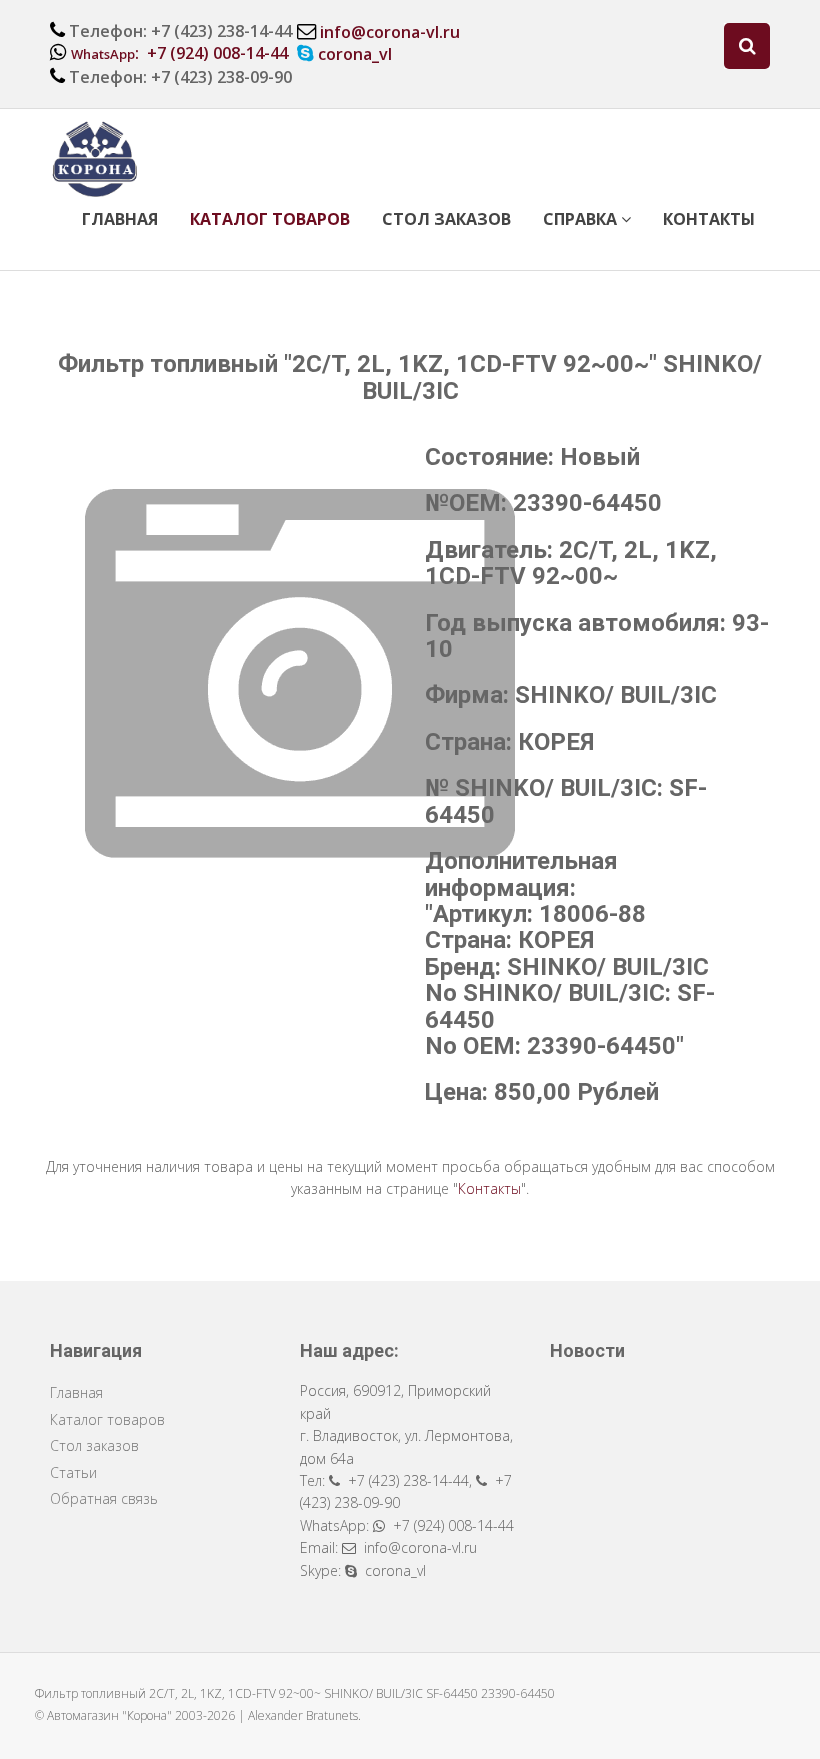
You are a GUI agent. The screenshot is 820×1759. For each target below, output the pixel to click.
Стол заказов (446, 219)
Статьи (73, 1472)
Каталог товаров (270, 219)
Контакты (709, 219)
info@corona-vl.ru (390, 32)
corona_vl (355, 54)
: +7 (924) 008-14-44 (179, 53)
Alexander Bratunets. (304, 1715)
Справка (582, 219)
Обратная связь (104, 1498)
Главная (120, 219)
